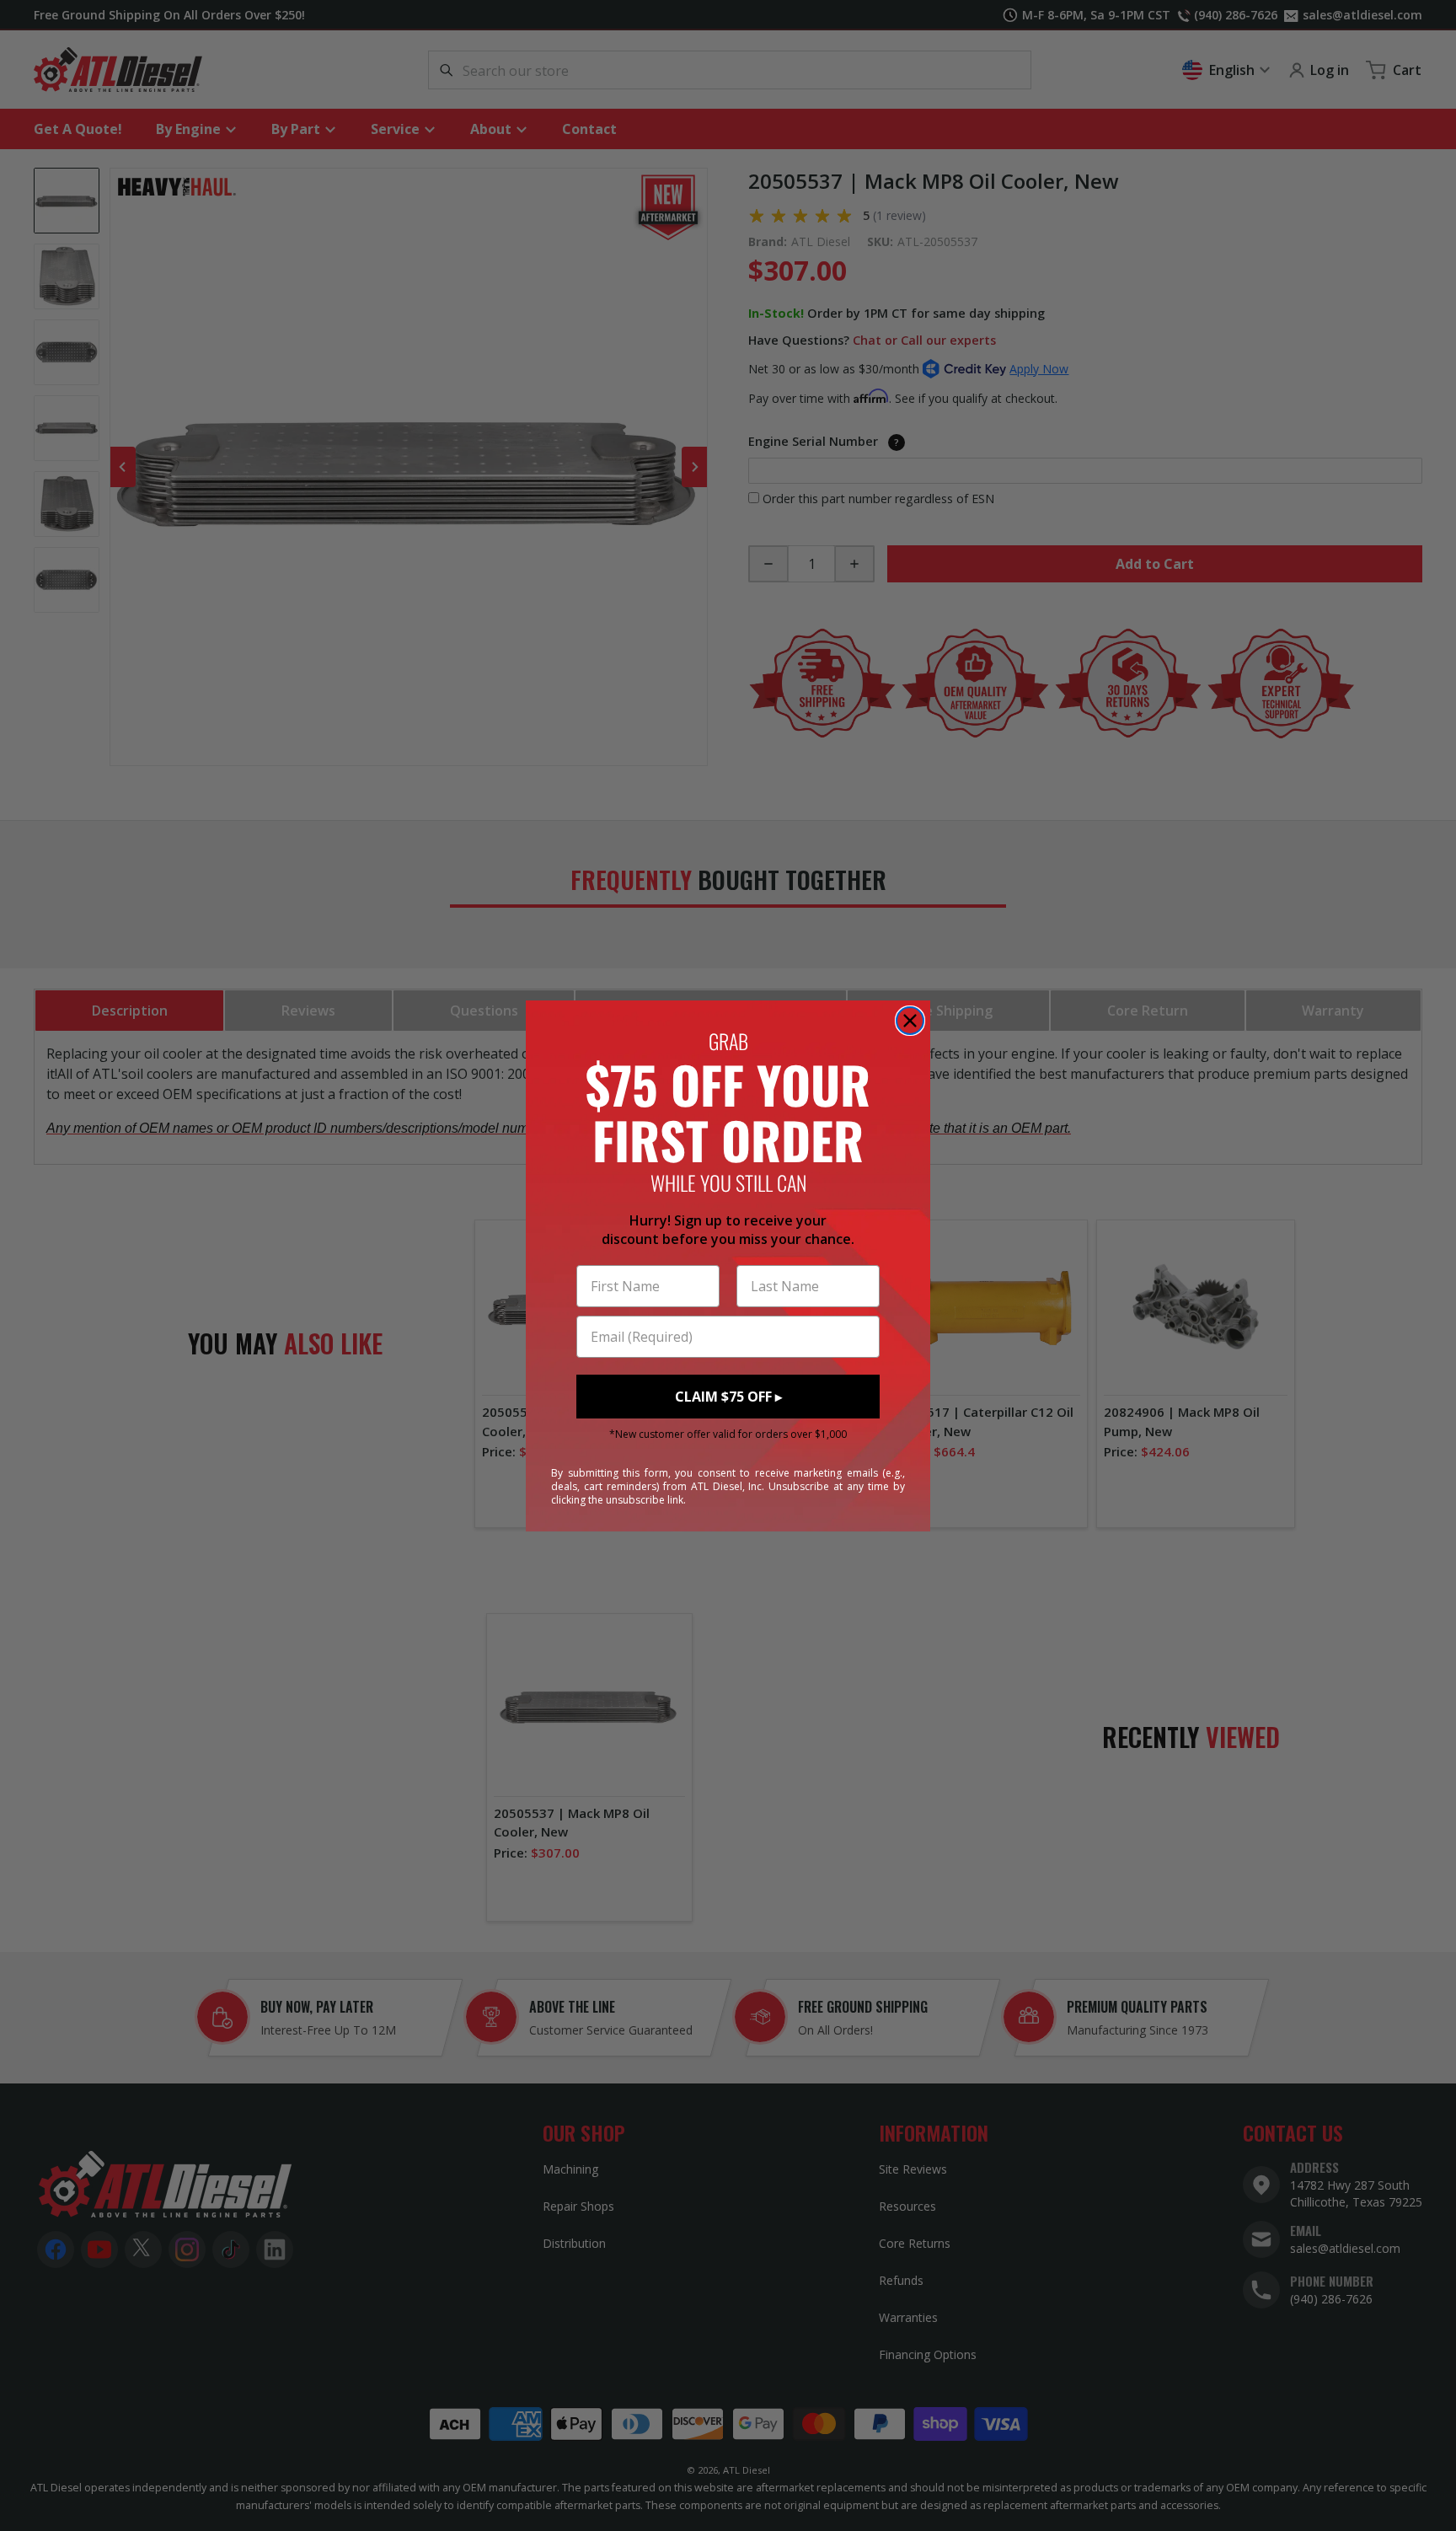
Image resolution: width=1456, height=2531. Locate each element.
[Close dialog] (910, 1021)
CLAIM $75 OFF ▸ (728, 1397)
